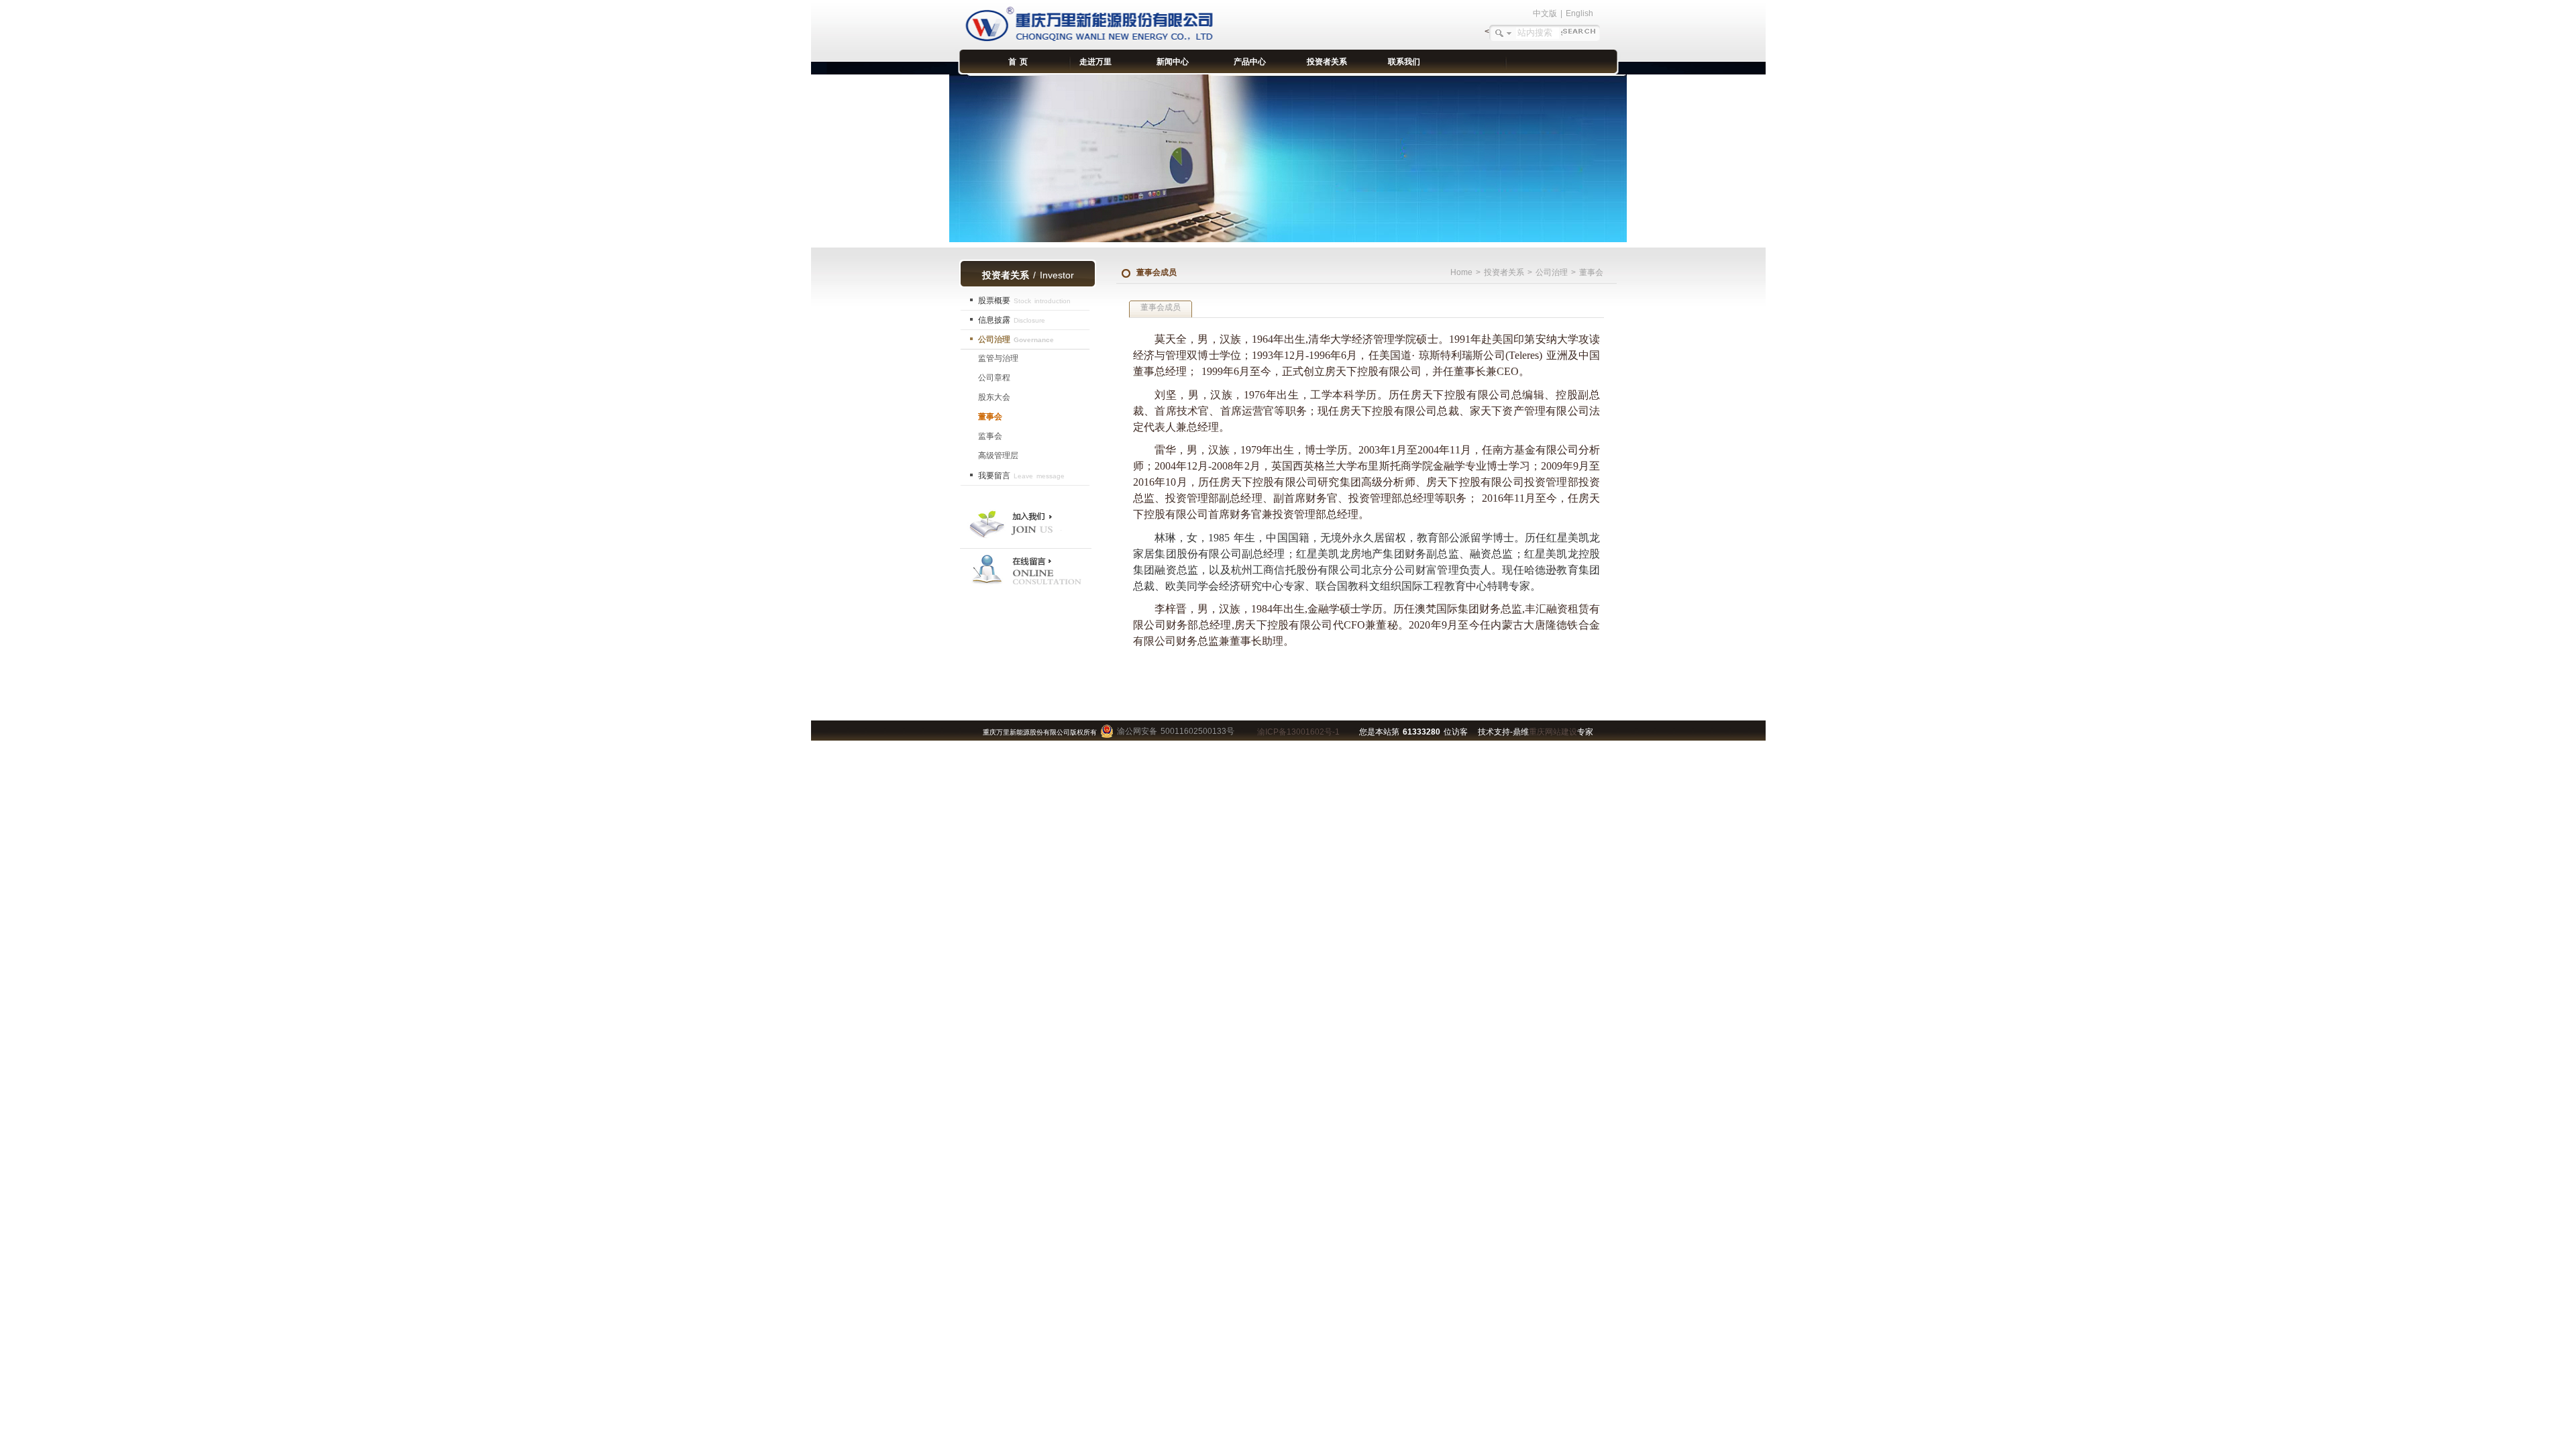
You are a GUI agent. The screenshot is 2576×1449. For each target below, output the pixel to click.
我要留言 (1021, 476)
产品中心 (1250, 62)
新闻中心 (1173, 62)
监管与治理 (998, 358)
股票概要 (1024, 301)
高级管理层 (998, 455)
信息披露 (1012, 320)
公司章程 (994, 378)
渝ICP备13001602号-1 (1298, 732)
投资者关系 (1327, 62)
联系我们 (1404, 62)
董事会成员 (1161, 307)
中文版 (1545, 13)
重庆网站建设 (1553, 732)
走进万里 (1095, 62)
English (1579, 13)
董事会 (990, 417)
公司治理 (1016, 339)
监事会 (990, 436)
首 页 (1018, 62)
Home (1461, 272)
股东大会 (994, 397)
